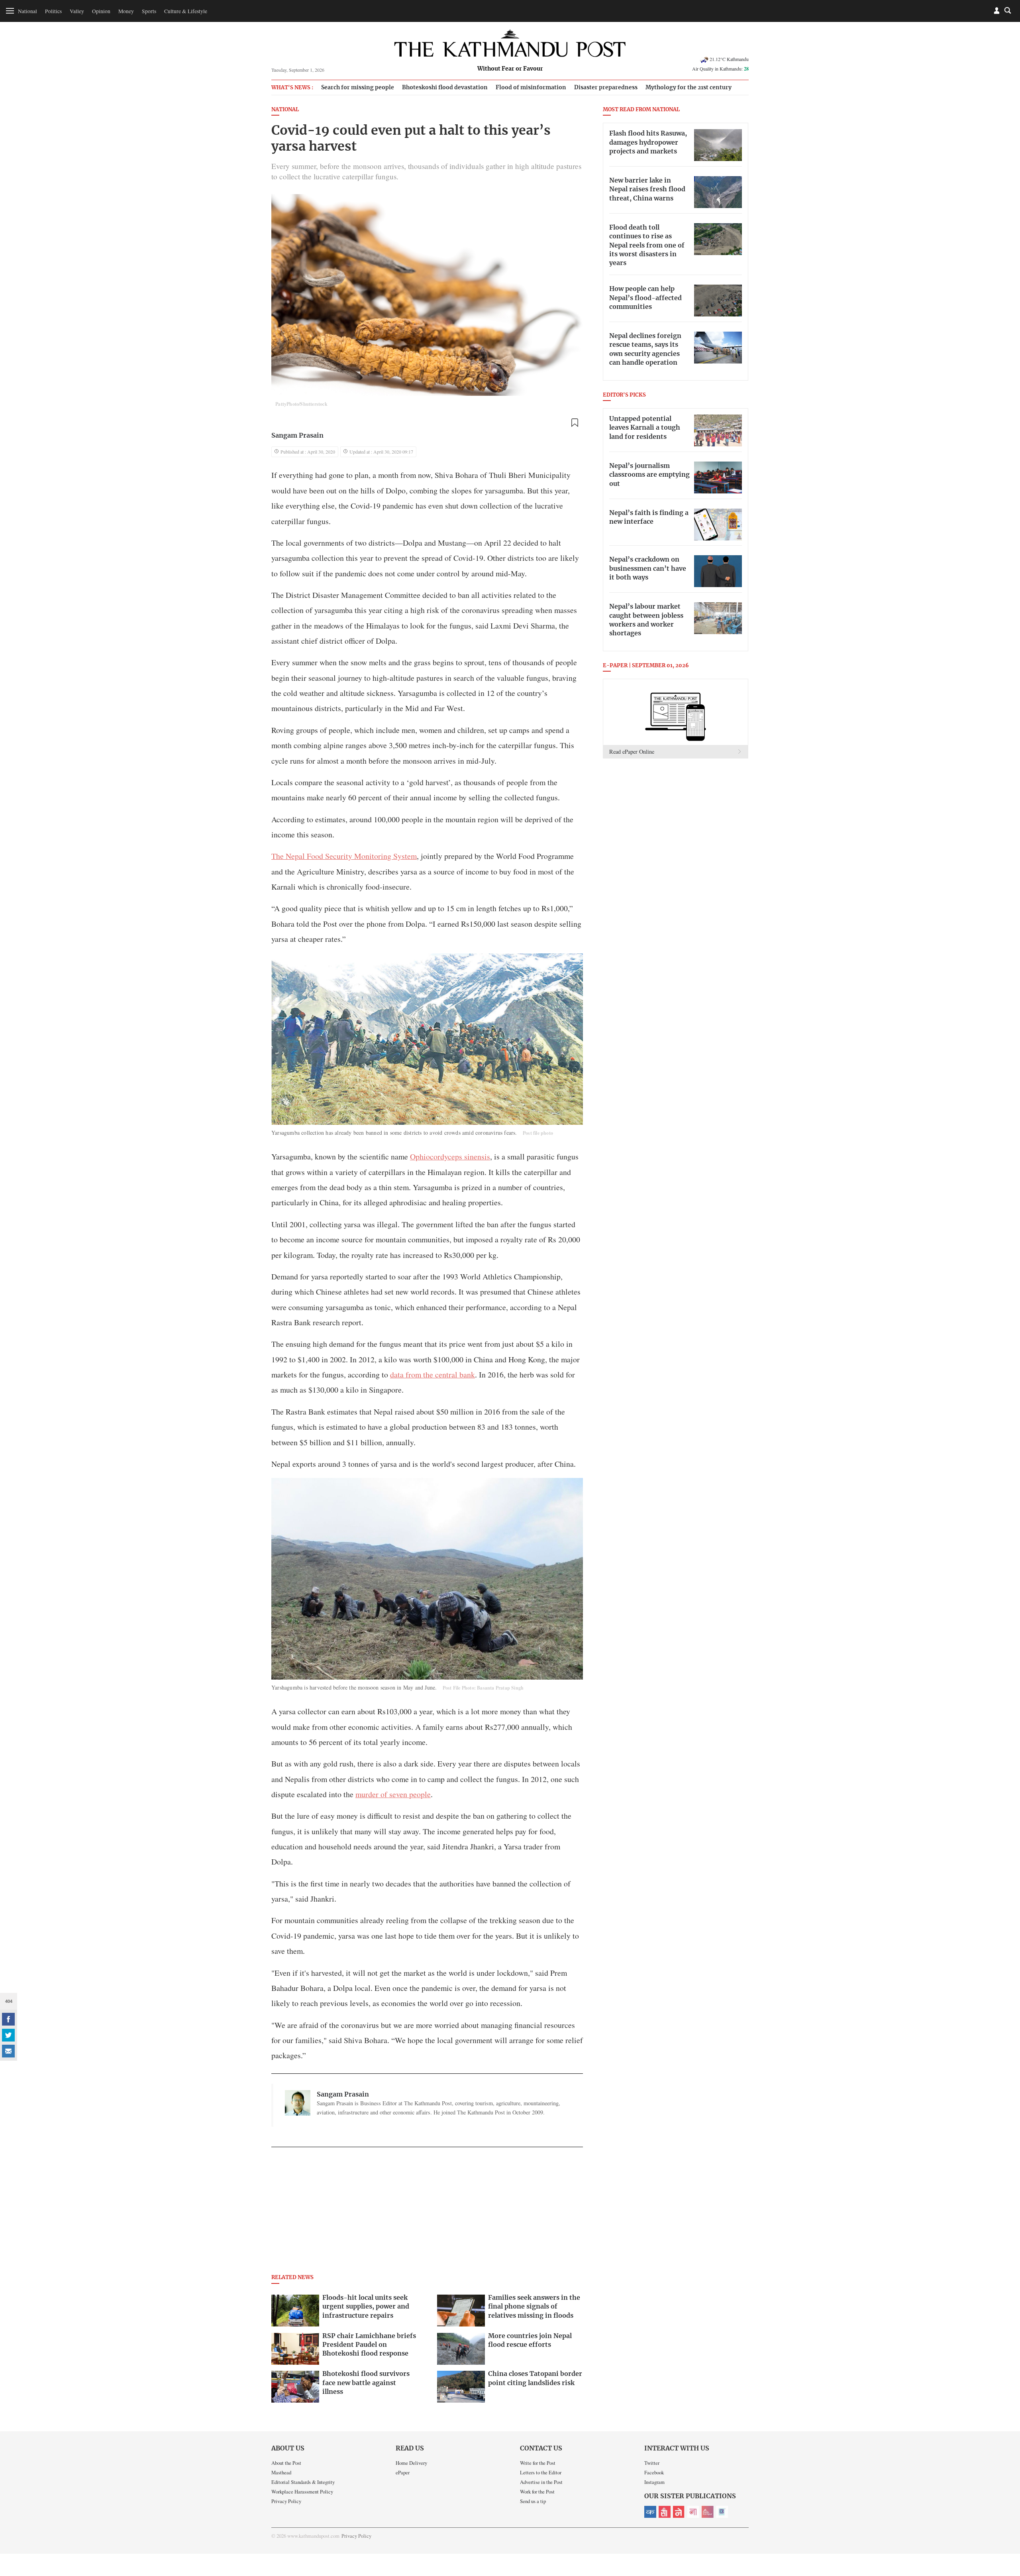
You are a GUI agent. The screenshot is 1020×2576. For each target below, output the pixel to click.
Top (1004, 2515)
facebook (8, 2019)
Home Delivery (411, 2463)
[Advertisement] (427, 2213)
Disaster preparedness (606, 87)
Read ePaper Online (632, 752)
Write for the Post (538, 2463)
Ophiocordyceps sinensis (450, 1156)
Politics (53, 11)
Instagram (654, 2482)
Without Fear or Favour (510, 69)
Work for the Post (537, 2492)
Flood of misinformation (531, 87)
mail (8, 2051)
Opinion (101, 11)
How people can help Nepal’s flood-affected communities (645, 298)
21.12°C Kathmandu (729, 59)
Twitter (652, 2463)
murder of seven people (393, 1794)
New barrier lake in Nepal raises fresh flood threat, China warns (647, 190)
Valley (77, 11)
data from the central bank (433, 1374)
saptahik (665, 2512)
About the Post (286, 2463)
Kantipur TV (722, 2512)
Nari (693, 2512)
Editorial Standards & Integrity (303, 2482)
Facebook (654, 2472)
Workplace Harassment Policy (302, 2492)
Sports (149, 11)
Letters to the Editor (541, 2472)
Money (126, 11)
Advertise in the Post (541, 2482)
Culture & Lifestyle (186, 11)
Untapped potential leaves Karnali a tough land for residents (645, 428)
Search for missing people (358, 87)
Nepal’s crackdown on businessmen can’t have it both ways (648, 569)
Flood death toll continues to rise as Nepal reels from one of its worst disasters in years (647, 246)
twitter (8, 2035)
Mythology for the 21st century (688, 87)
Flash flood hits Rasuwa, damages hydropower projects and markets (648, 142)
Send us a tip (533, 2501)
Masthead (281, 2472)
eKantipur (650, 2512)
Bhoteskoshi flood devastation (445, 87)
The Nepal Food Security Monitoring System (344, 856)
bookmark (575, 423)
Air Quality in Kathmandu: (720, 69)
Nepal (679, 2512)
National (27, 11)
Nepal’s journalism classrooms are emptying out (649, 475)
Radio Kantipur (708, 2512)
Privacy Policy (286, 2501)
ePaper (403, 2472)
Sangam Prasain (297, 436)
